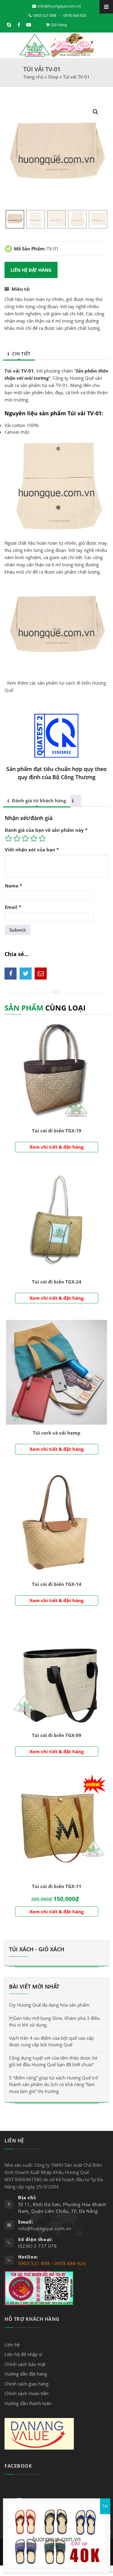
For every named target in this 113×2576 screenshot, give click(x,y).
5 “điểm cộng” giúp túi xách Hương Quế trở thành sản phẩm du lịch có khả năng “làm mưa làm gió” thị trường (53, 2084)
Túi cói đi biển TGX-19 (57, 1131)
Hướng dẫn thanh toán (28, 2403)
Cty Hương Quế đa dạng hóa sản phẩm (49, 2005)
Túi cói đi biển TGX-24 (57, 1282)
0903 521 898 (45, 15)
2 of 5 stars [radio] (17, 838)
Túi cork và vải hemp (57, 1433)
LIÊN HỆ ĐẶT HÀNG (31, 270)
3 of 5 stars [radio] (25, 838)
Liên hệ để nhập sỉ (23, 2354)
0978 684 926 (75, 15)
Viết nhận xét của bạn (32, 850)
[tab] (19, 354)
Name (13, 886)
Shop (53, 77)
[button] (96, 112)
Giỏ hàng (59, 25)
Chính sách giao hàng (27, 2384)
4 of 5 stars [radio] (34, 838)
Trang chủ (33, 77)
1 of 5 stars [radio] (8, 838)
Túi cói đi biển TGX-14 (57, 1584)
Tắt (105, 2506)
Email (13, 907)
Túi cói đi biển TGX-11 (57, 1886)
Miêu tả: (21, 289)
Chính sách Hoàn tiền (27, 2393)
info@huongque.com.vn (59, 6)
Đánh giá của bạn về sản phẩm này (46, 830)
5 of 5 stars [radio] (42, 838)
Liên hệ (12, 2345)
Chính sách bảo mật (25, 2364)
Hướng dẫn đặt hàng (26, 2374)
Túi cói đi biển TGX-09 (57, 1735)
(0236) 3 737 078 (38, 2246)
